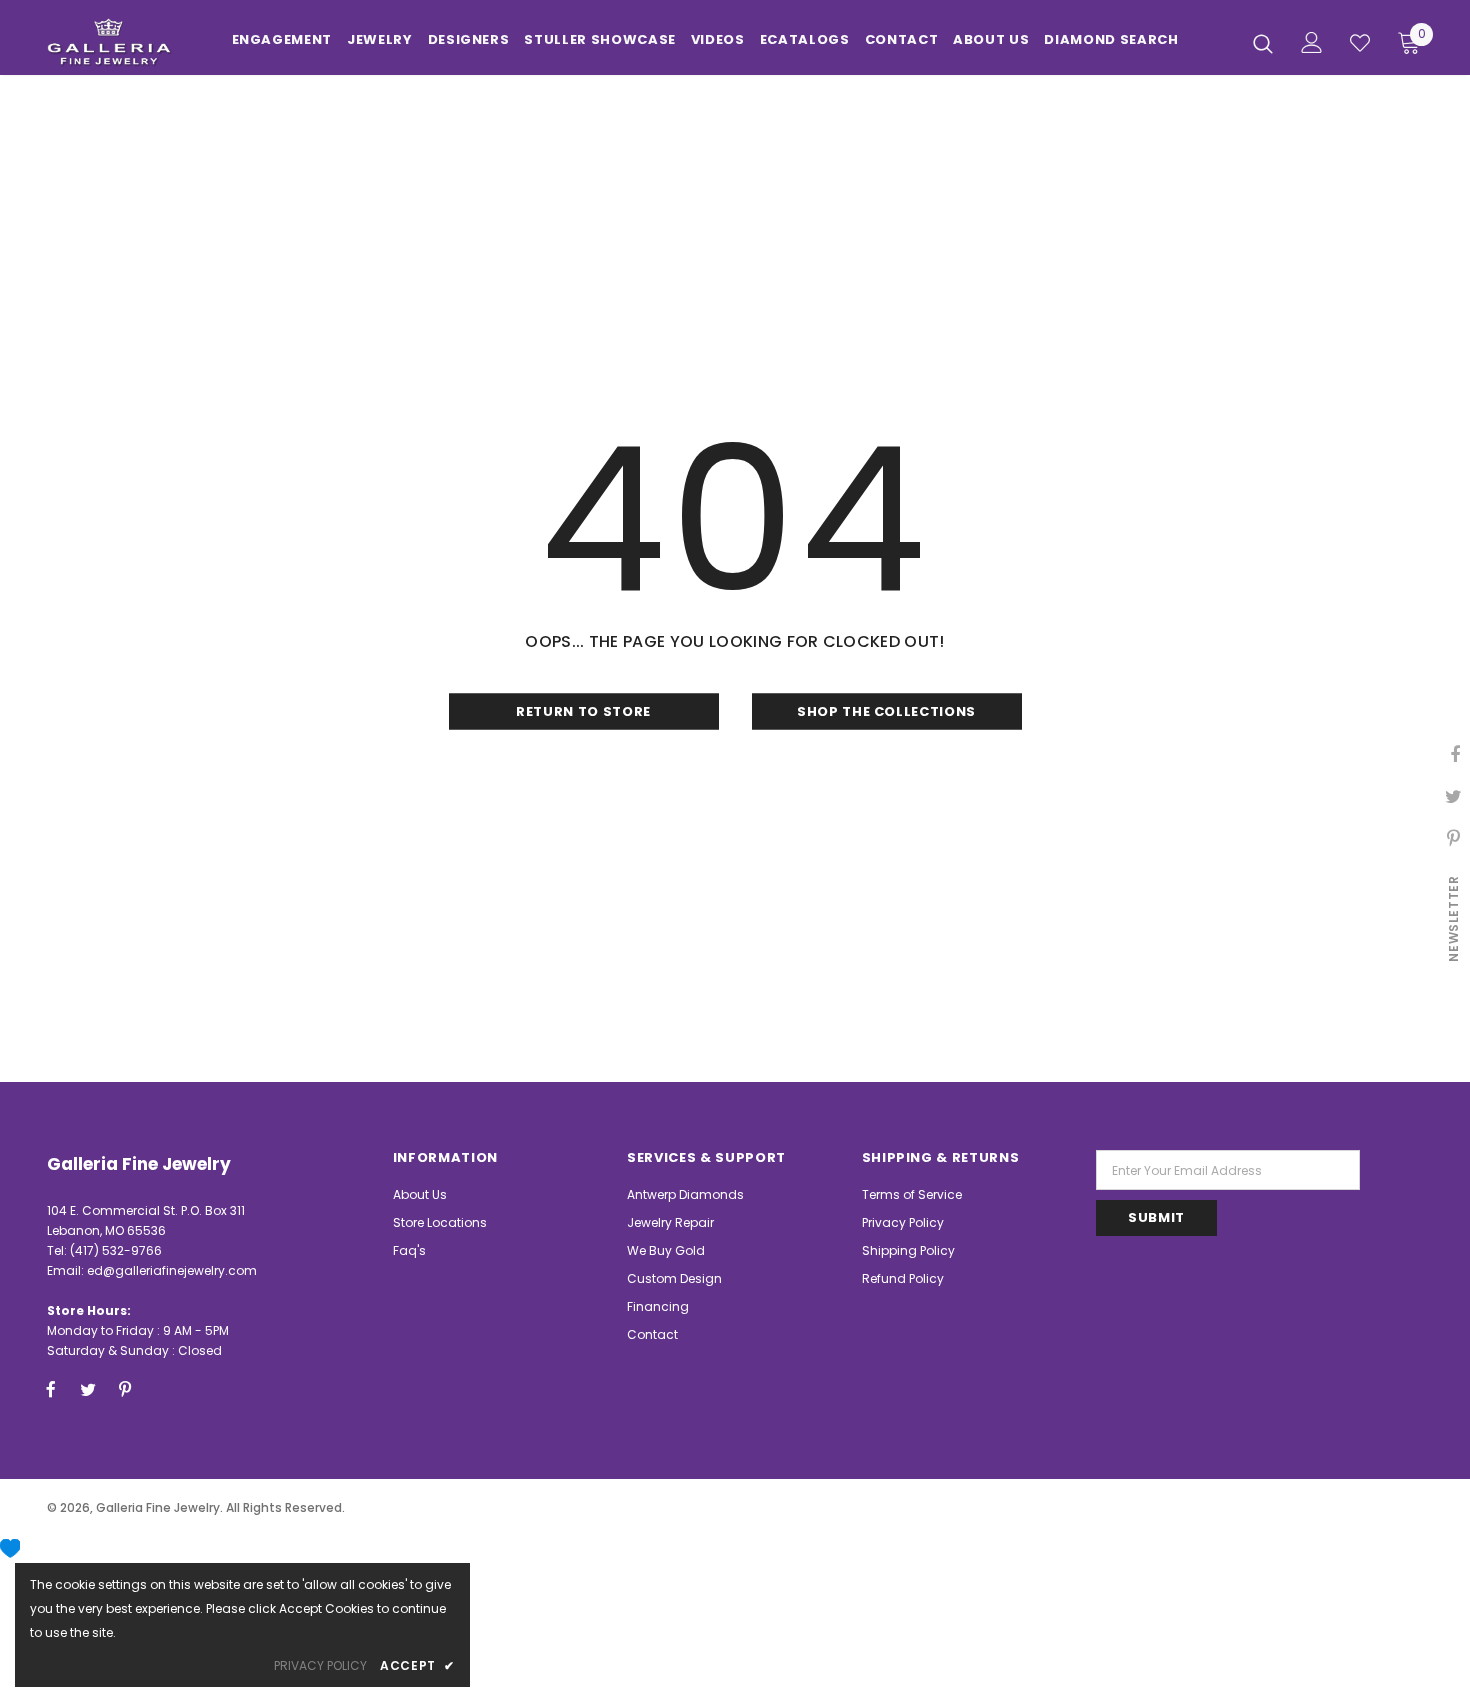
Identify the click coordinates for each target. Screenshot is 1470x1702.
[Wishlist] (1360, 43)
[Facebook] (51, 1389)
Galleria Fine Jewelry (158, 1507)
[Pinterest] (125, 1389)
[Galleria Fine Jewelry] (109, 42)
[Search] (1263, 43)
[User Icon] (1312, 42)
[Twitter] (88, 1389)
